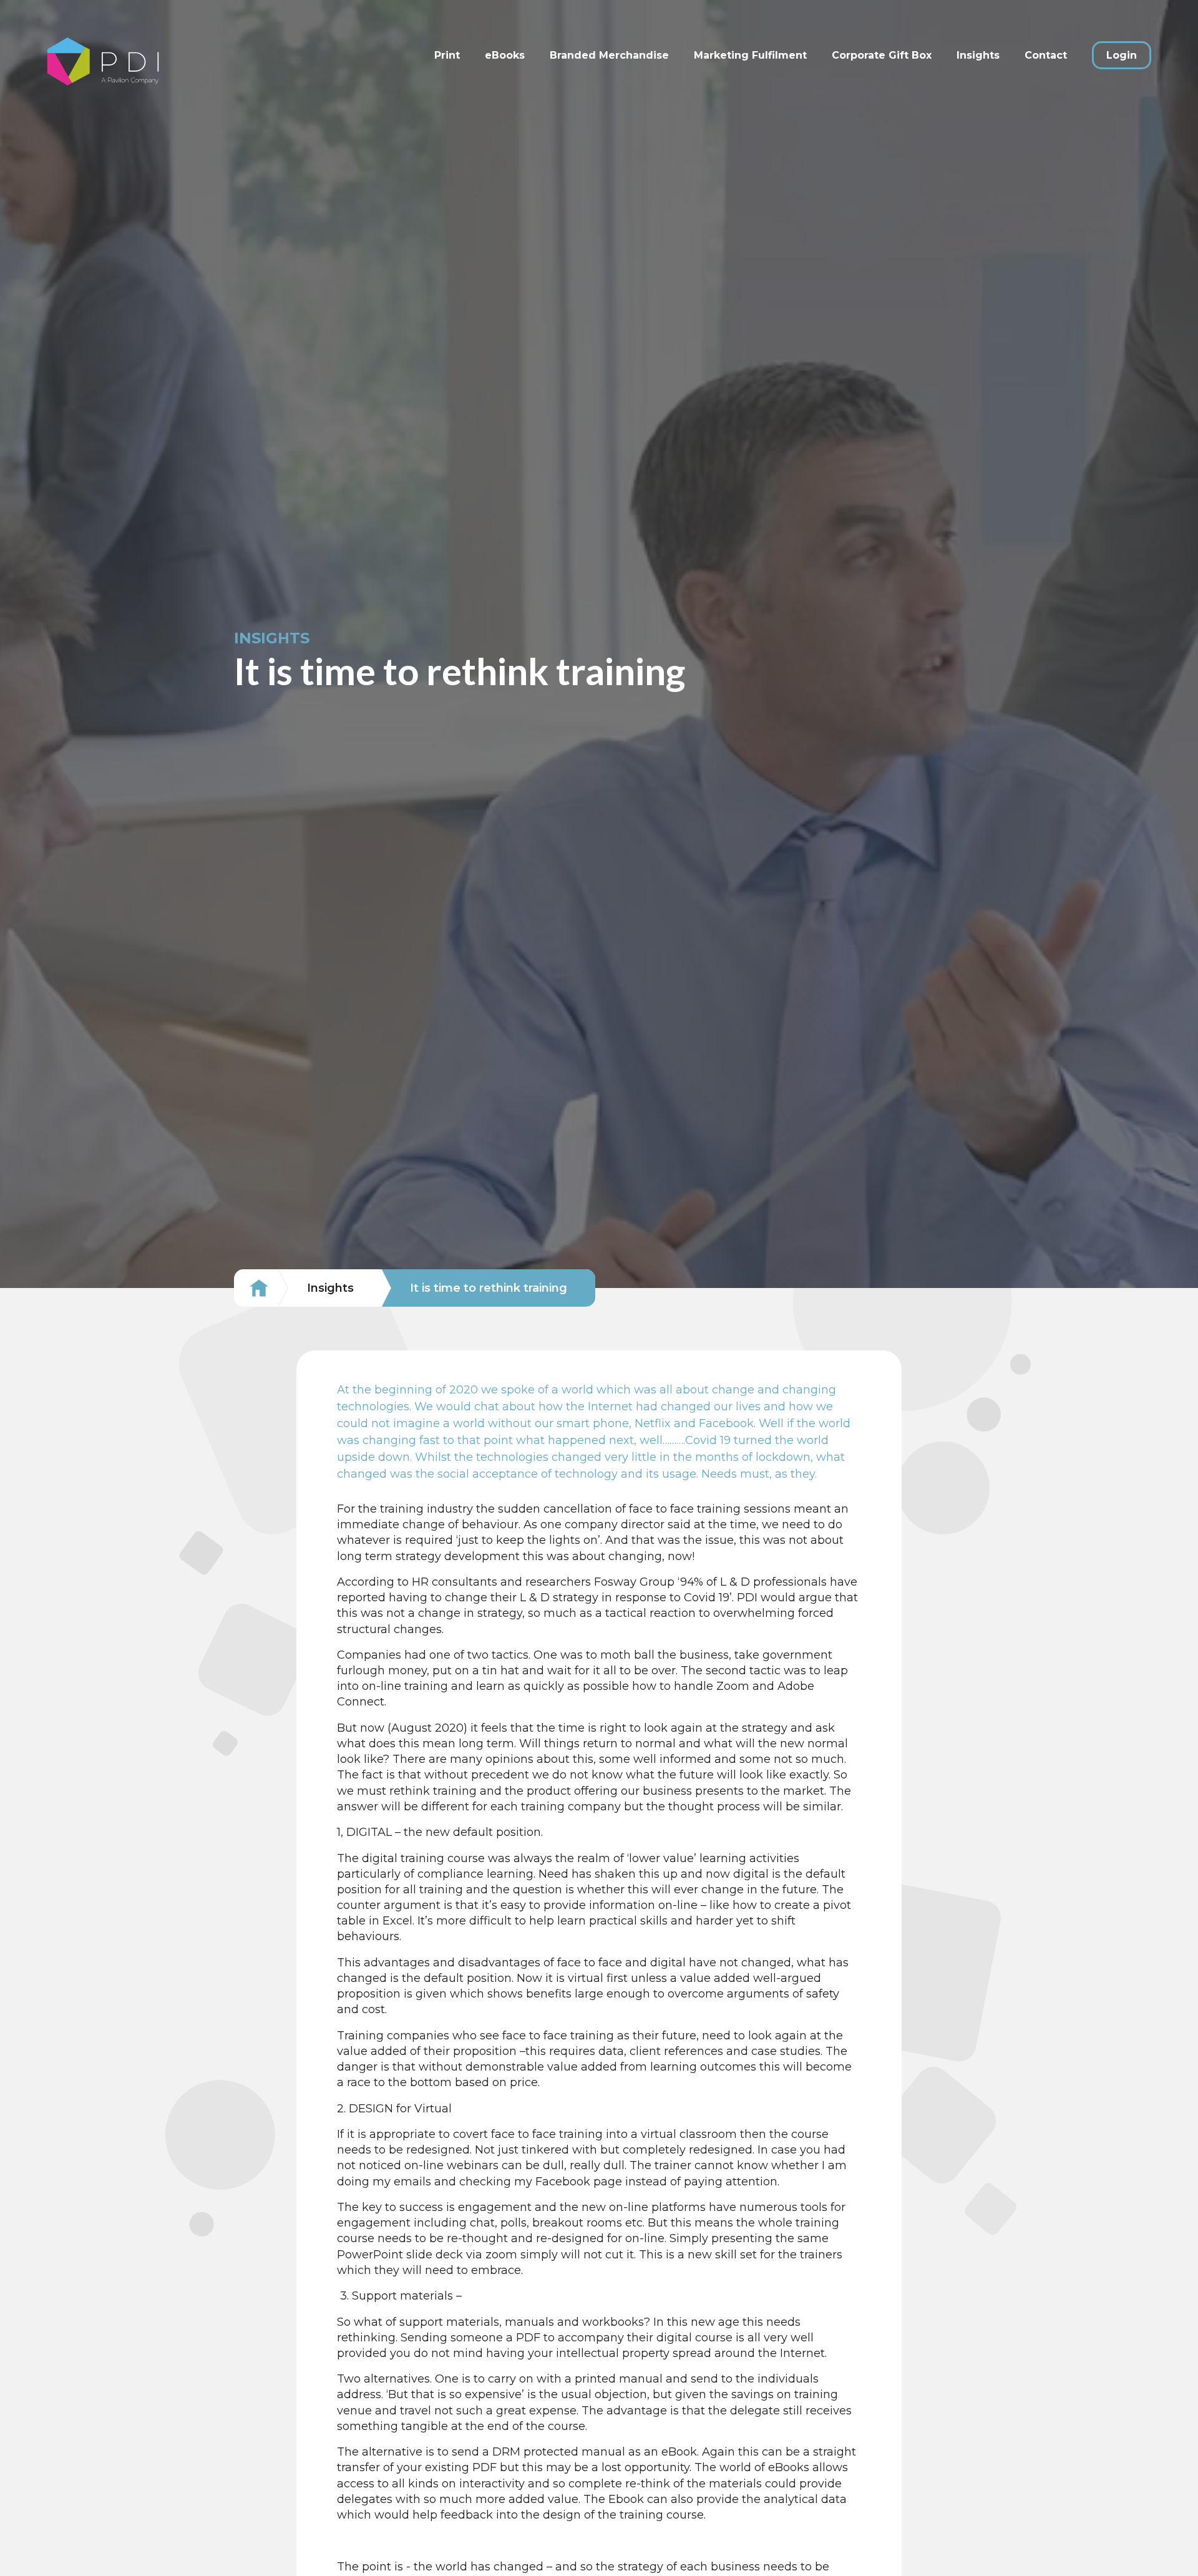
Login (1122, 55)
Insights (978, 55)
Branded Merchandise (609, 55)
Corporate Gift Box (882, 55)
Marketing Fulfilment (750, 55)
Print (447, 55)
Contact (1046, 55)
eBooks (505, 55)
